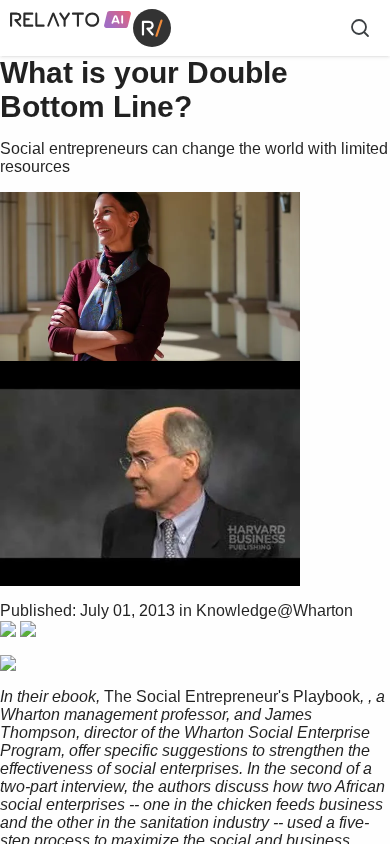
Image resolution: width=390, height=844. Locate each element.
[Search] (360, 28)
